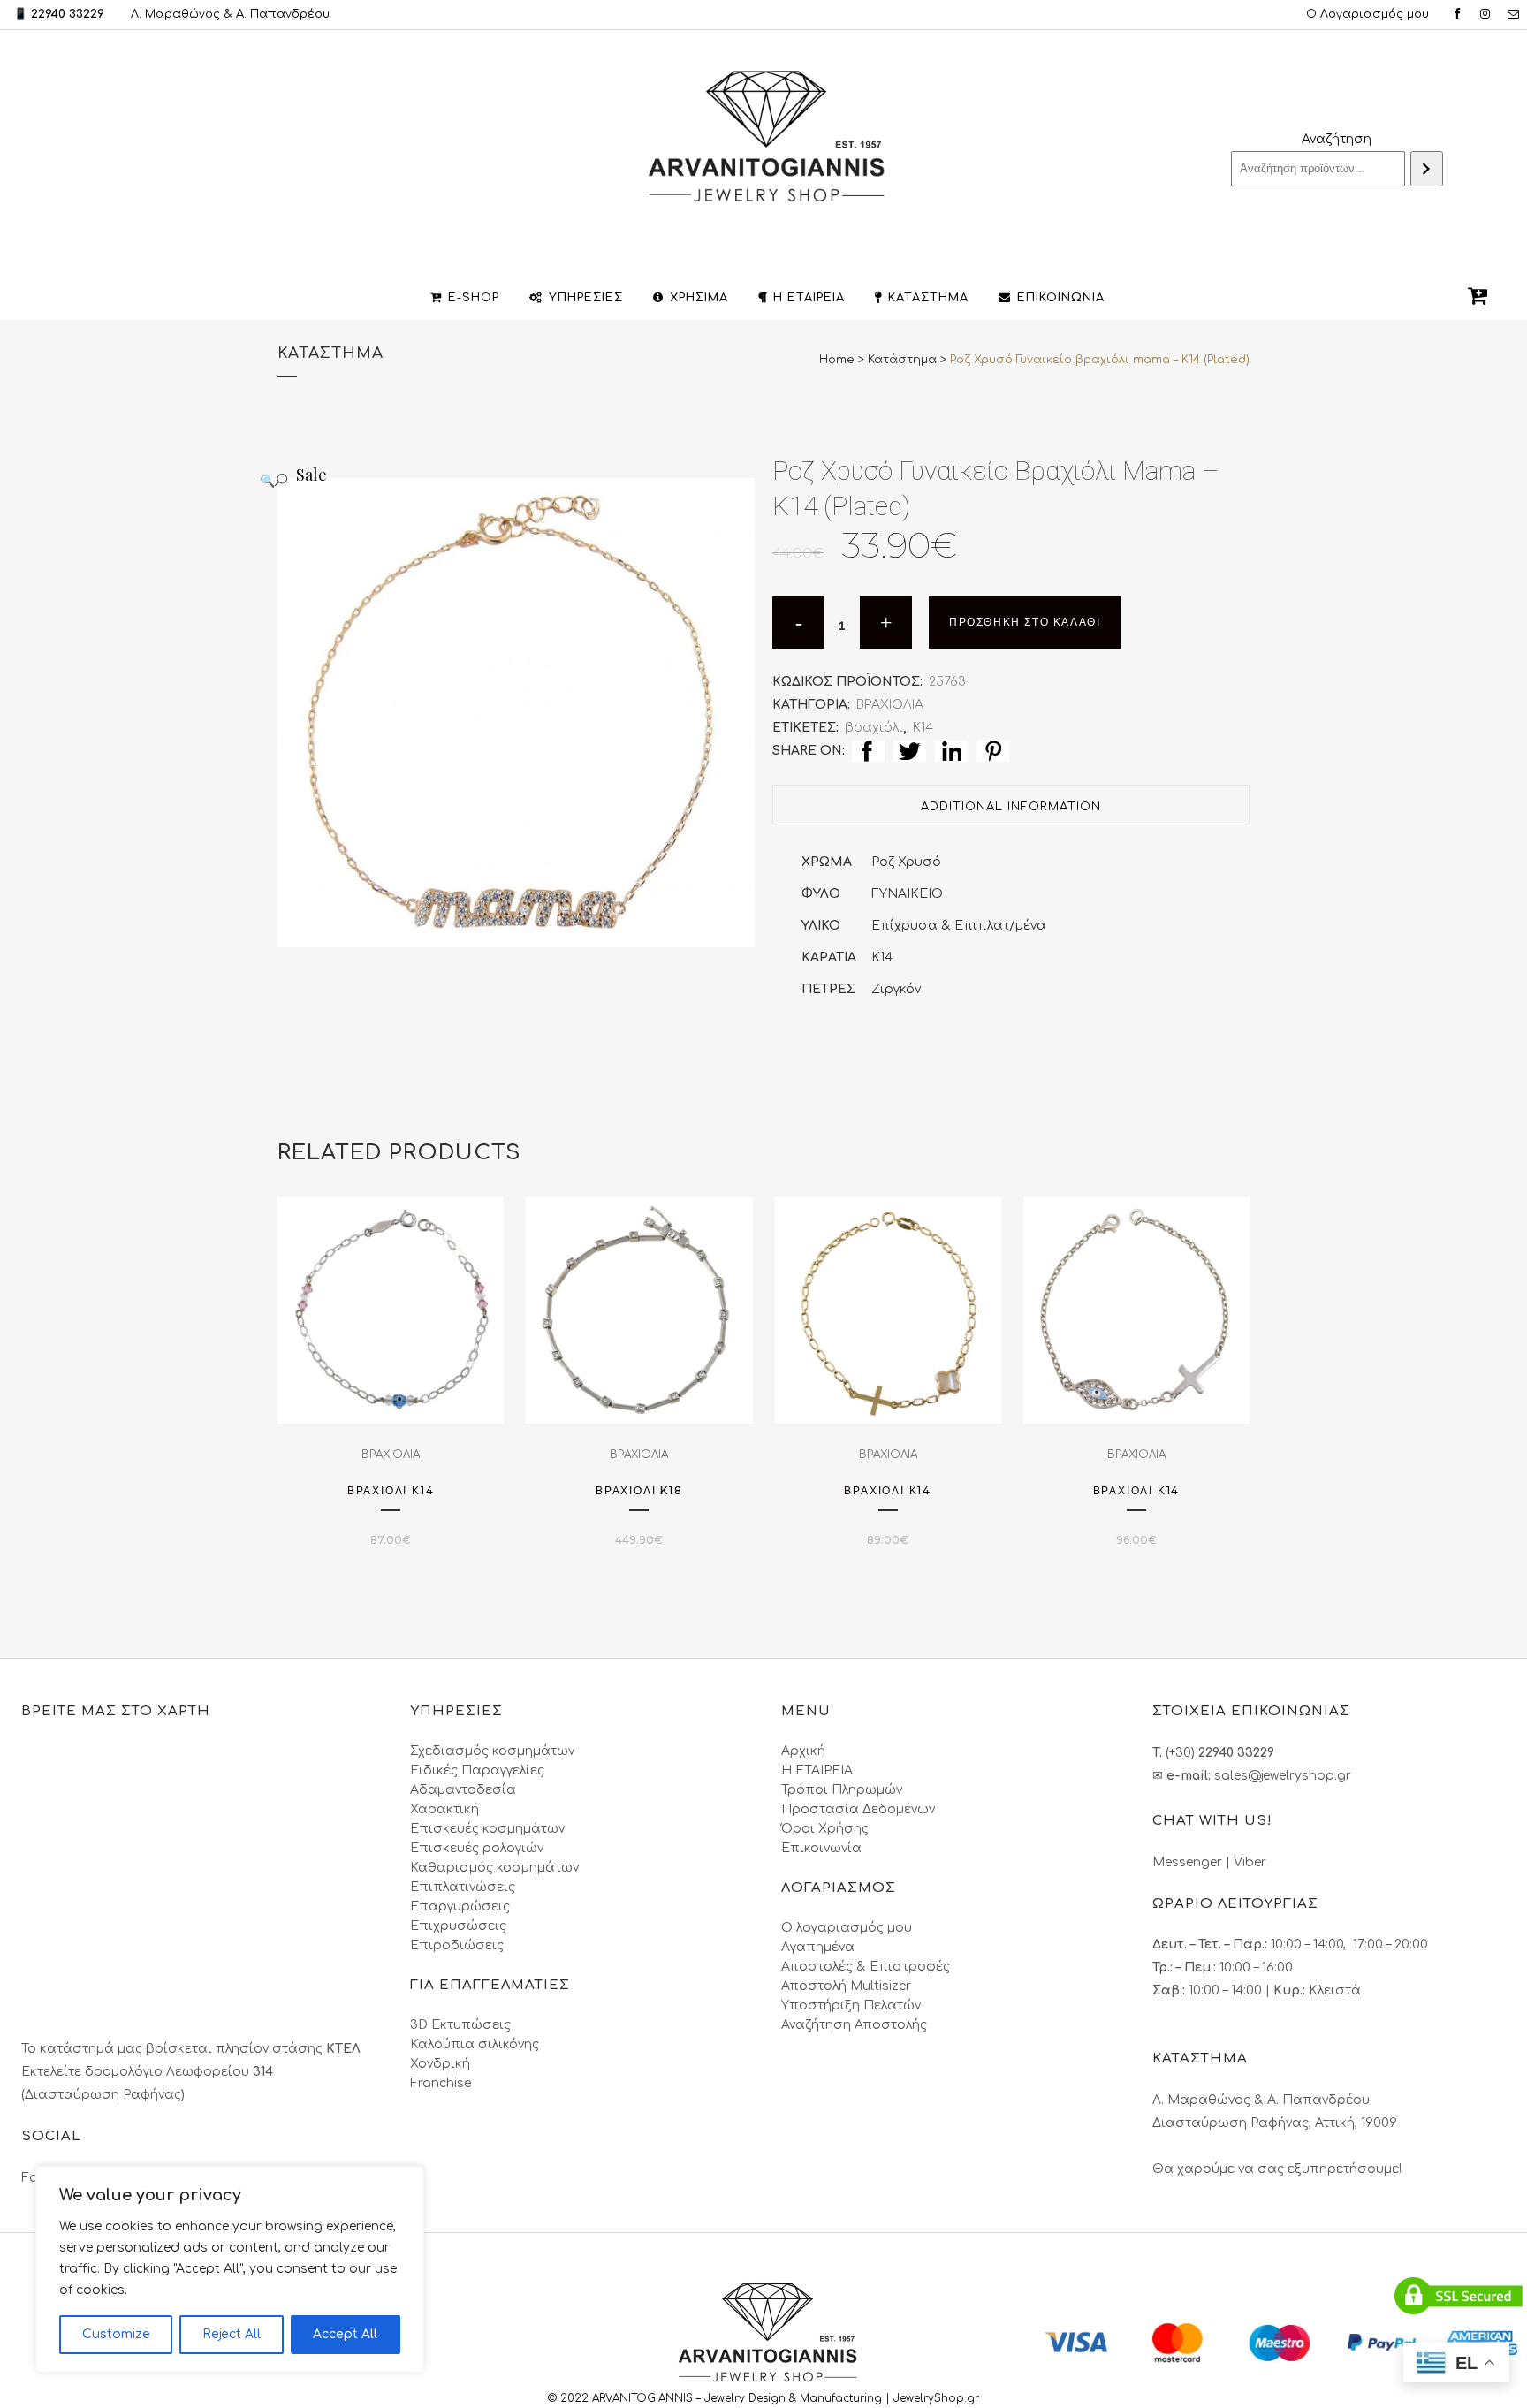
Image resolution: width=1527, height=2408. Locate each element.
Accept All (345, 2334)
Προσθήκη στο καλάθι (1025, 622)
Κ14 (923, 728)
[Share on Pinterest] (993, 751)
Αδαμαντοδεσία (463, 1790)
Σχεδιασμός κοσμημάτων (492, 1751)
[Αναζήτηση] (1427, 169)
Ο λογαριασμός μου (847, 1928)
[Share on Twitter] (910, 751)
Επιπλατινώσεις (463, 1887)
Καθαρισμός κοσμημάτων (494, 1868)
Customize (116, 2334)
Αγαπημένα (818, 1947)
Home (837, 360)
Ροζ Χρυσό (906, 862)
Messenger (1187, 1862)
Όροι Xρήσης (825, 1829)
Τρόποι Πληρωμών (842, 1790)
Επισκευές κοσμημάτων (487, 1829)
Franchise (441, 2083)
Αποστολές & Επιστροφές (866, 1967)
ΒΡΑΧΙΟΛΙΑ (890, 705)
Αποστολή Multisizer (846, 1986)
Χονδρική (440, 2064)
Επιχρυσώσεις (458, 1926)
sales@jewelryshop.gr (1283, 1776)
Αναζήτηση (1337, 139)
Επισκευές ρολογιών (477, 1848)
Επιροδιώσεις (457, 1945)
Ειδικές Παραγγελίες (477, 1770)
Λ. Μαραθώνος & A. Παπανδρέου (230, 14)
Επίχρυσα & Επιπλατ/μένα (959, 926)
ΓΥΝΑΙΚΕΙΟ (907, 894)
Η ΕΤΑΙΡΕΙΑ (817, 1770)
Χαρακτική (444, 1809)
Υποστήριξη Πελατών (851, 2005)
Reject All (232, 2334)
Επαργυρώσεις (460, 1907)
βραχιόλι (874, 728)
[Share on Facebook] (868, 751)
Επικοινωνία (821, 1848)
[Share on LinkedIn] (951, 751)
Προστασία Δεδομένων (858, 1809)
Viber (1250, 1862)
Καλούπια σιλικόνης (475, 2044)
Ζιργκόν (896, 989)
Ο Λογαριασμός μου (1367, 14)
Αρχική (803, 1751)
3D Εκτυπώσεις (460, 2025)
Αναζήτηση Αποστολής (854, 2025)
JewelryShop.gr (938, 2398)
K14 (882, 957)
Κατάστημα (902, 360)
